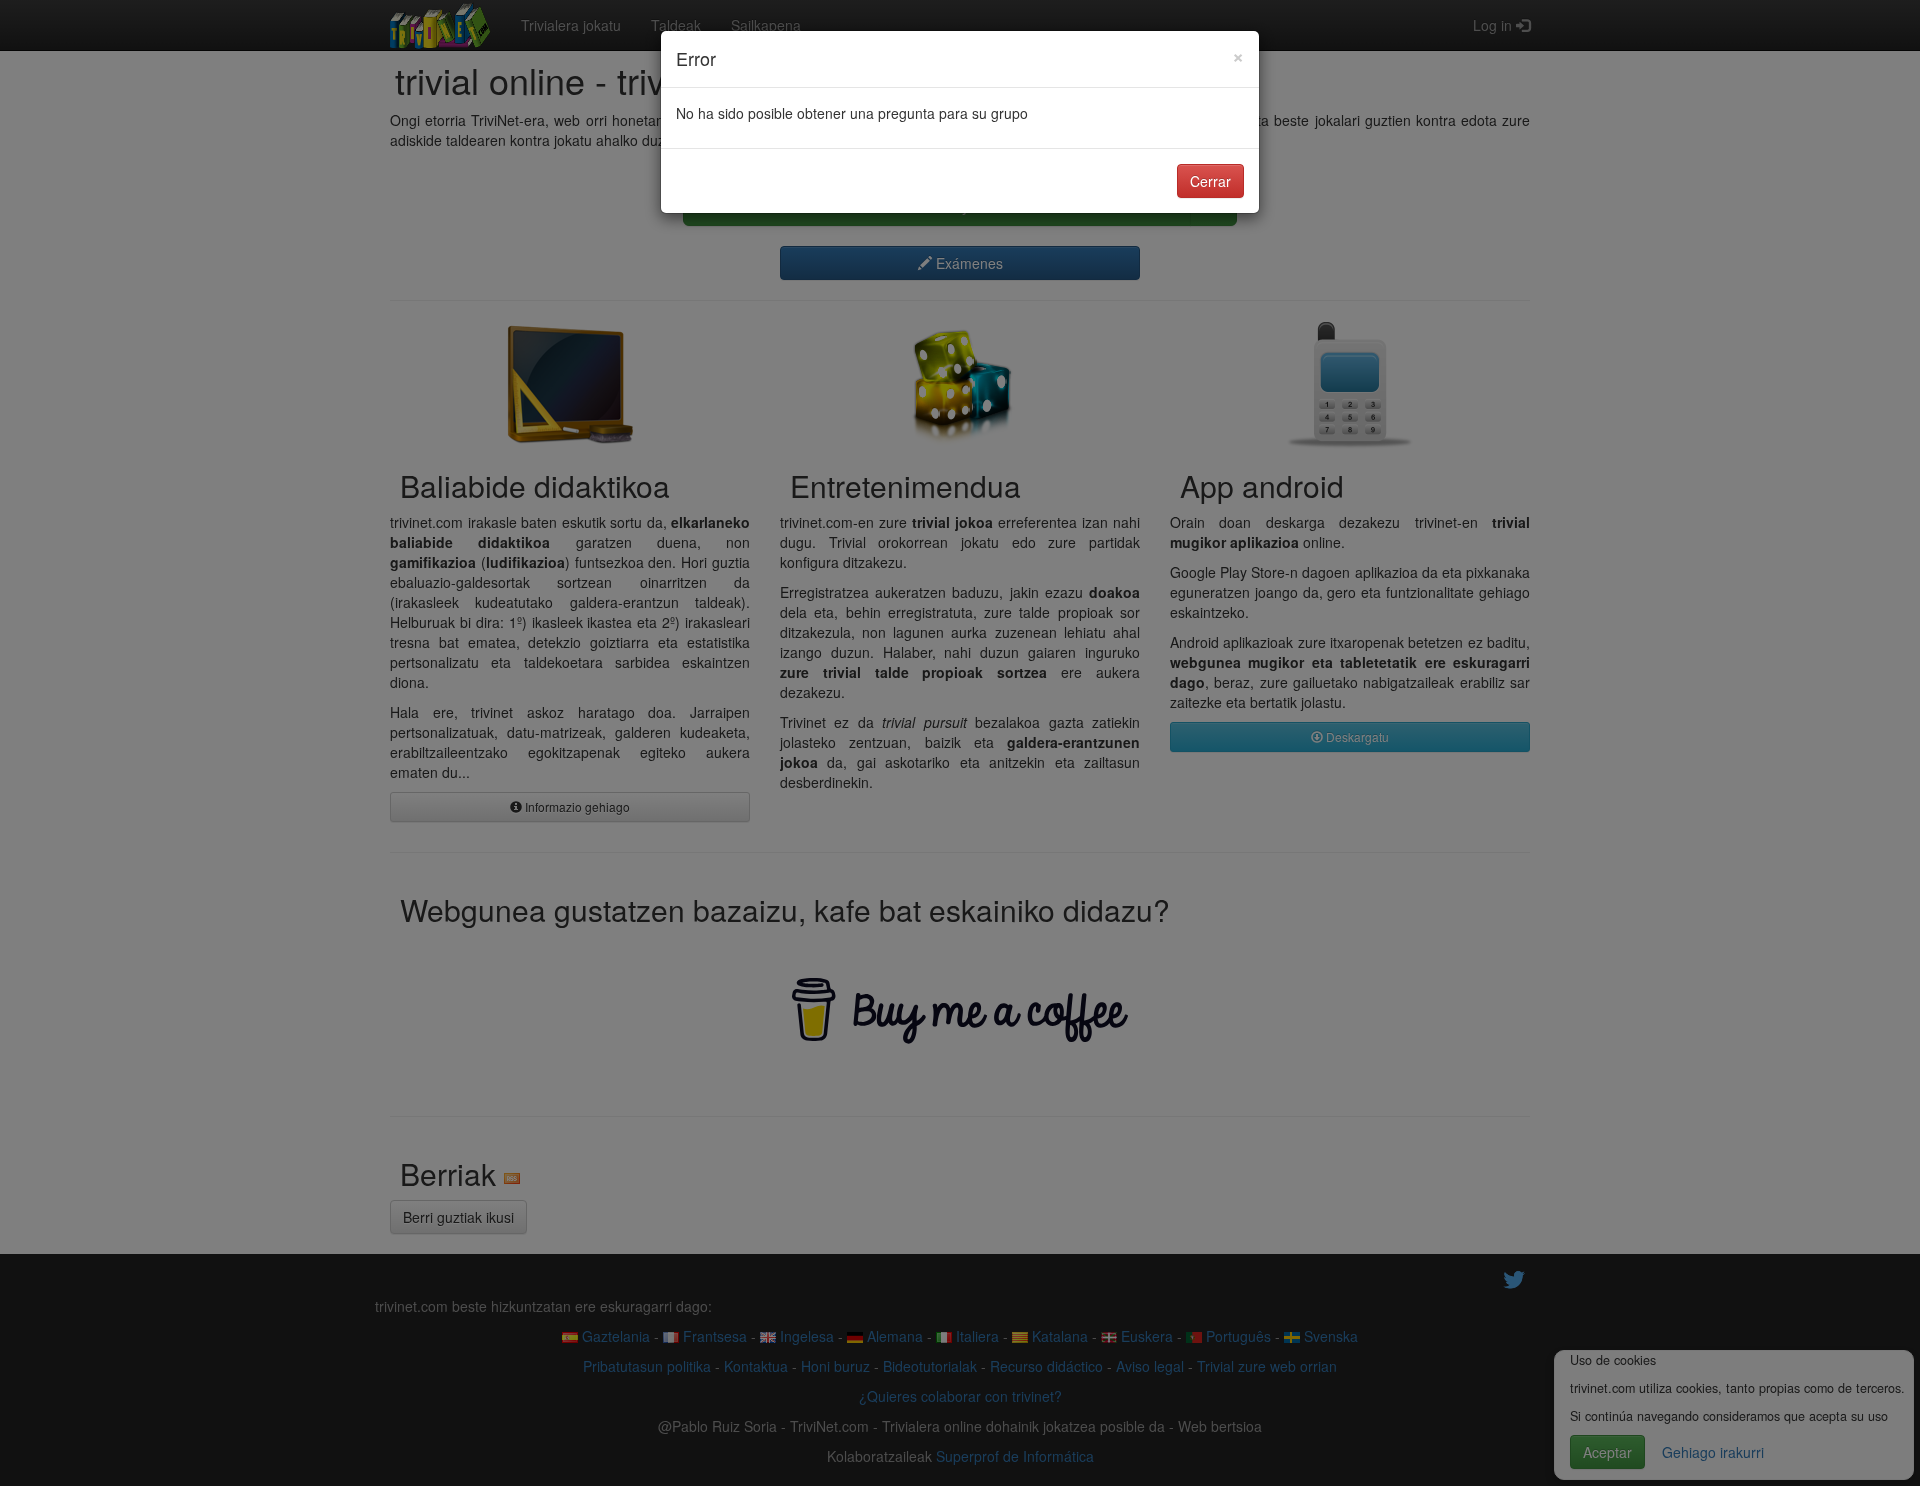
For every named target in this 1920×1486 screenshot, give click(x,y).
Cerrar (1210, 181)
